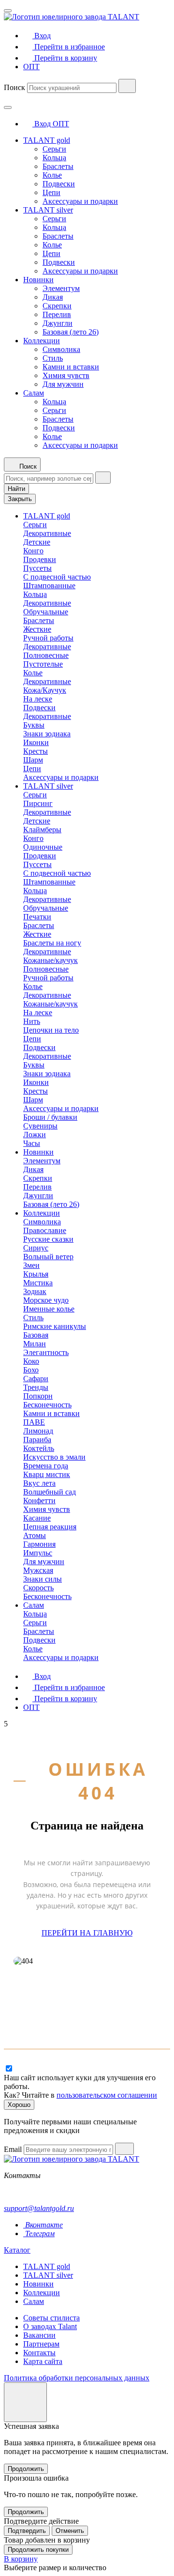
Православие (45, 1230)
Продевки (40, 559)
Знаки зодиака (47, 734)
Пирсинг (38, 803)
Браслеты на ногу (52, 943)
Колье (52, 175)
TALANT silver (48, 210)
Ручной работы (48, 638)
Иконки (36, 742)
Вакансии (39, 2335)
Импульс (38, 1553)
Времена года (46, 1466)
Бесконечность (47, 1405)
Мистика (38, 1283)
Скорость (38, 1588)
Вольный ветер (48, 1257)
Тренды (36, 1387)
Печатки (37, 917)
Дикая (53, 297)
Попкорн (38, 1396)
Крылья (36, 1274)
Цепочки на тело (51, 1030)
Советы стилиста (51, 2318)
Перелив (57, 314)
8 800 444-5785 (28, 2192)
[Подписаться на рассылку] (124, 2149)
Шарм (33, 760)
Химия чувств (66, 375)
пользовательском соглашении (107, 2095)
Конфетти (39, 1501)
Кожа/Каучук (45, 690)
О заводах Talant (50, 2326)
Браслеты (58, 166)
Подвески (59, 184)
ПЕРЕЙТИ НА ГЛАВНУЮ (87, 1933)
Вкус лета (39, 1483)
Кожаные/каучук (51, 960)
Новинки (38, 280)
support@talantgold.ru (39, 2208)
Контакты (39, 2353)
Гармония (39, 1544)
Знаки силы (43, 1579)
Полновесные (46, 655)
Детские (37, 542)
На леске (38, 699)
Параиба (37, 1440)
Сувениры (40, 1126)
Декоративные (47, 533)
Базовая (36, 1335)
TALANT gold (47, 140)
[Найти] (127, 86)
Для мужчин (63, 384)
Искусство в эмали (54, 1457)
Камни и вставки (71, 367)
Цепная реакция (50, 1527)
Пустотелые (43, 664)
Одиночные (43, 847)
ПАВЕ (34, 1422)
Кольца (54, 158)
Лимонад (38, 1431)
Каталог (17, 2250)
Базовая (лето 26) (71, 332)
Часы (32, 1143)
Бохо (31, 1370)
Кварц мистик (47, 1474)
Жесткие (37, 629)
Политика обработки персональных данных (77, 2378)
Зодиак (35, 1291)
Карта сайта (43, 2361)
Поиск (14, 87)
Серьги (54, 149)
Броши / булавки (50, 1117)
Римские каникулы (55, 1326)
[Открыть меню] (8, 11)
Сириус (36, 1248)
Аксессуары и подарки (80, 201)
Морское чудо (46, 1300)
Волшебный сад (50, 1492)
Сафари (36, 1379)
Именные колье (49, 1309)
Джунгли (58, 323)
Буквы (34, 725)
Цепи (51, 192)
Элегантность (46, 1352)
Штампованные (49, 586)
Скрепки (57, 306)
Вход (43, 124)
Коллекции (42, 341)
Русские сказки (48, 1239)
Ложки (35, 1135)
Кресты (36, 751)
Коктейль (39, 1448)
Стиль (53, 358)
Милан (35, 1344)
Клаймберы (42, 830)
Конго (33, 551)
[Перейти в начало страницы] (25, 2402)
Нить (32, 1021)
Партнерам (41, 2344)
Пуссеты (37, 568)
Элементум (61, 288)
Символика (61, 349)
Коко (31, 1361)
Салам (34, 393)
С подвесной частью (57, 577)
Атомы (35, 1535)
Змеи (31, 1265)
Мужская (38, 1570)
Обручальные (46, 612)
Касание (37, 1518)
